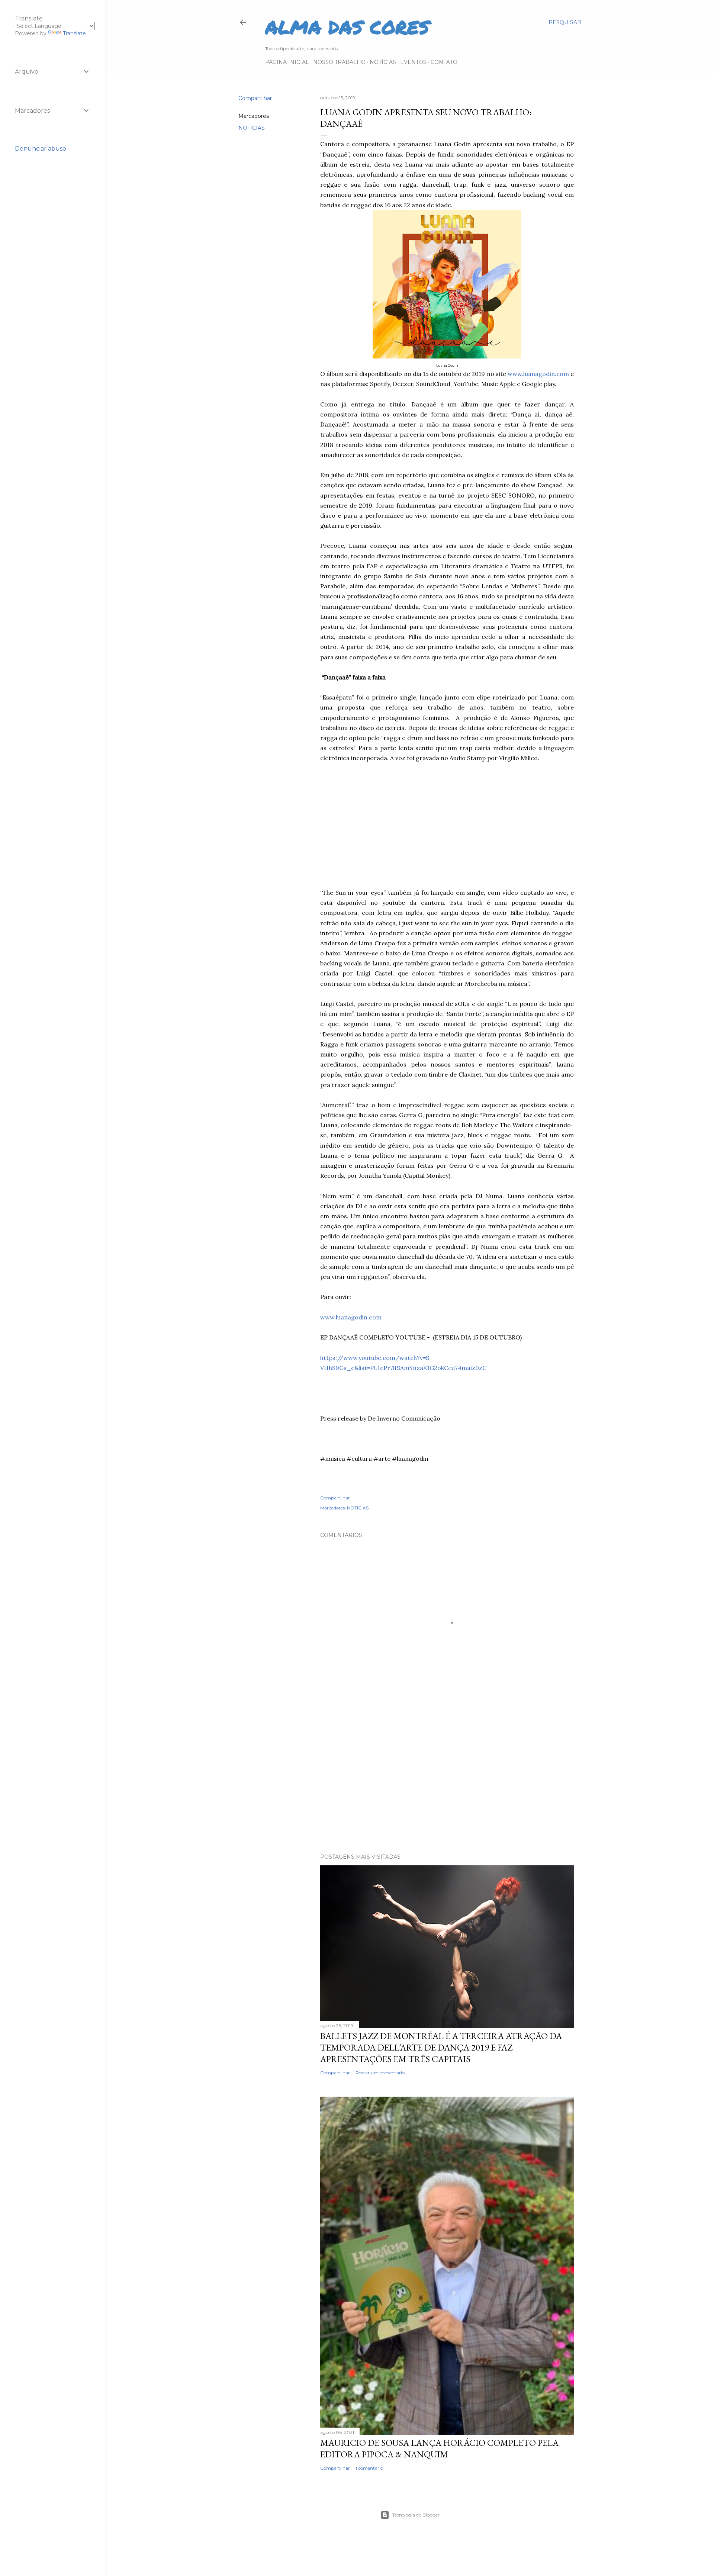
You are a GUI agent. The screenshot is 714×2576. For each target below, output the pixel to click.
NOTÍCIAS (383, 62)
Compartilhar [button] (255, 98)
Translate (74, 33)
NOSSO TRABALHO (339, 62)
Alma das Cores (347, 27)
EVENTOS (413, 62)
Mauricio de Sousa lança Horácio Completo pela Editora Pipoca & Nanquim (439, 2448)
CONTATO (444, 62)
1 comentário (369, 2468)
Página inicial (287, 62)
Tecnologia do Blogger (416, 2515)
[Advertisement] (447, 826)
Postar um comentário (380, 2073)
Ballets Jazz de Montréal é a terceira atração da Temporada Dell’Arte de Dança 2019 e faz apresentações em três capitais (441, 2047)
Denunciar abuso (41, 149)
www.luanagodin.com (538, 374)
